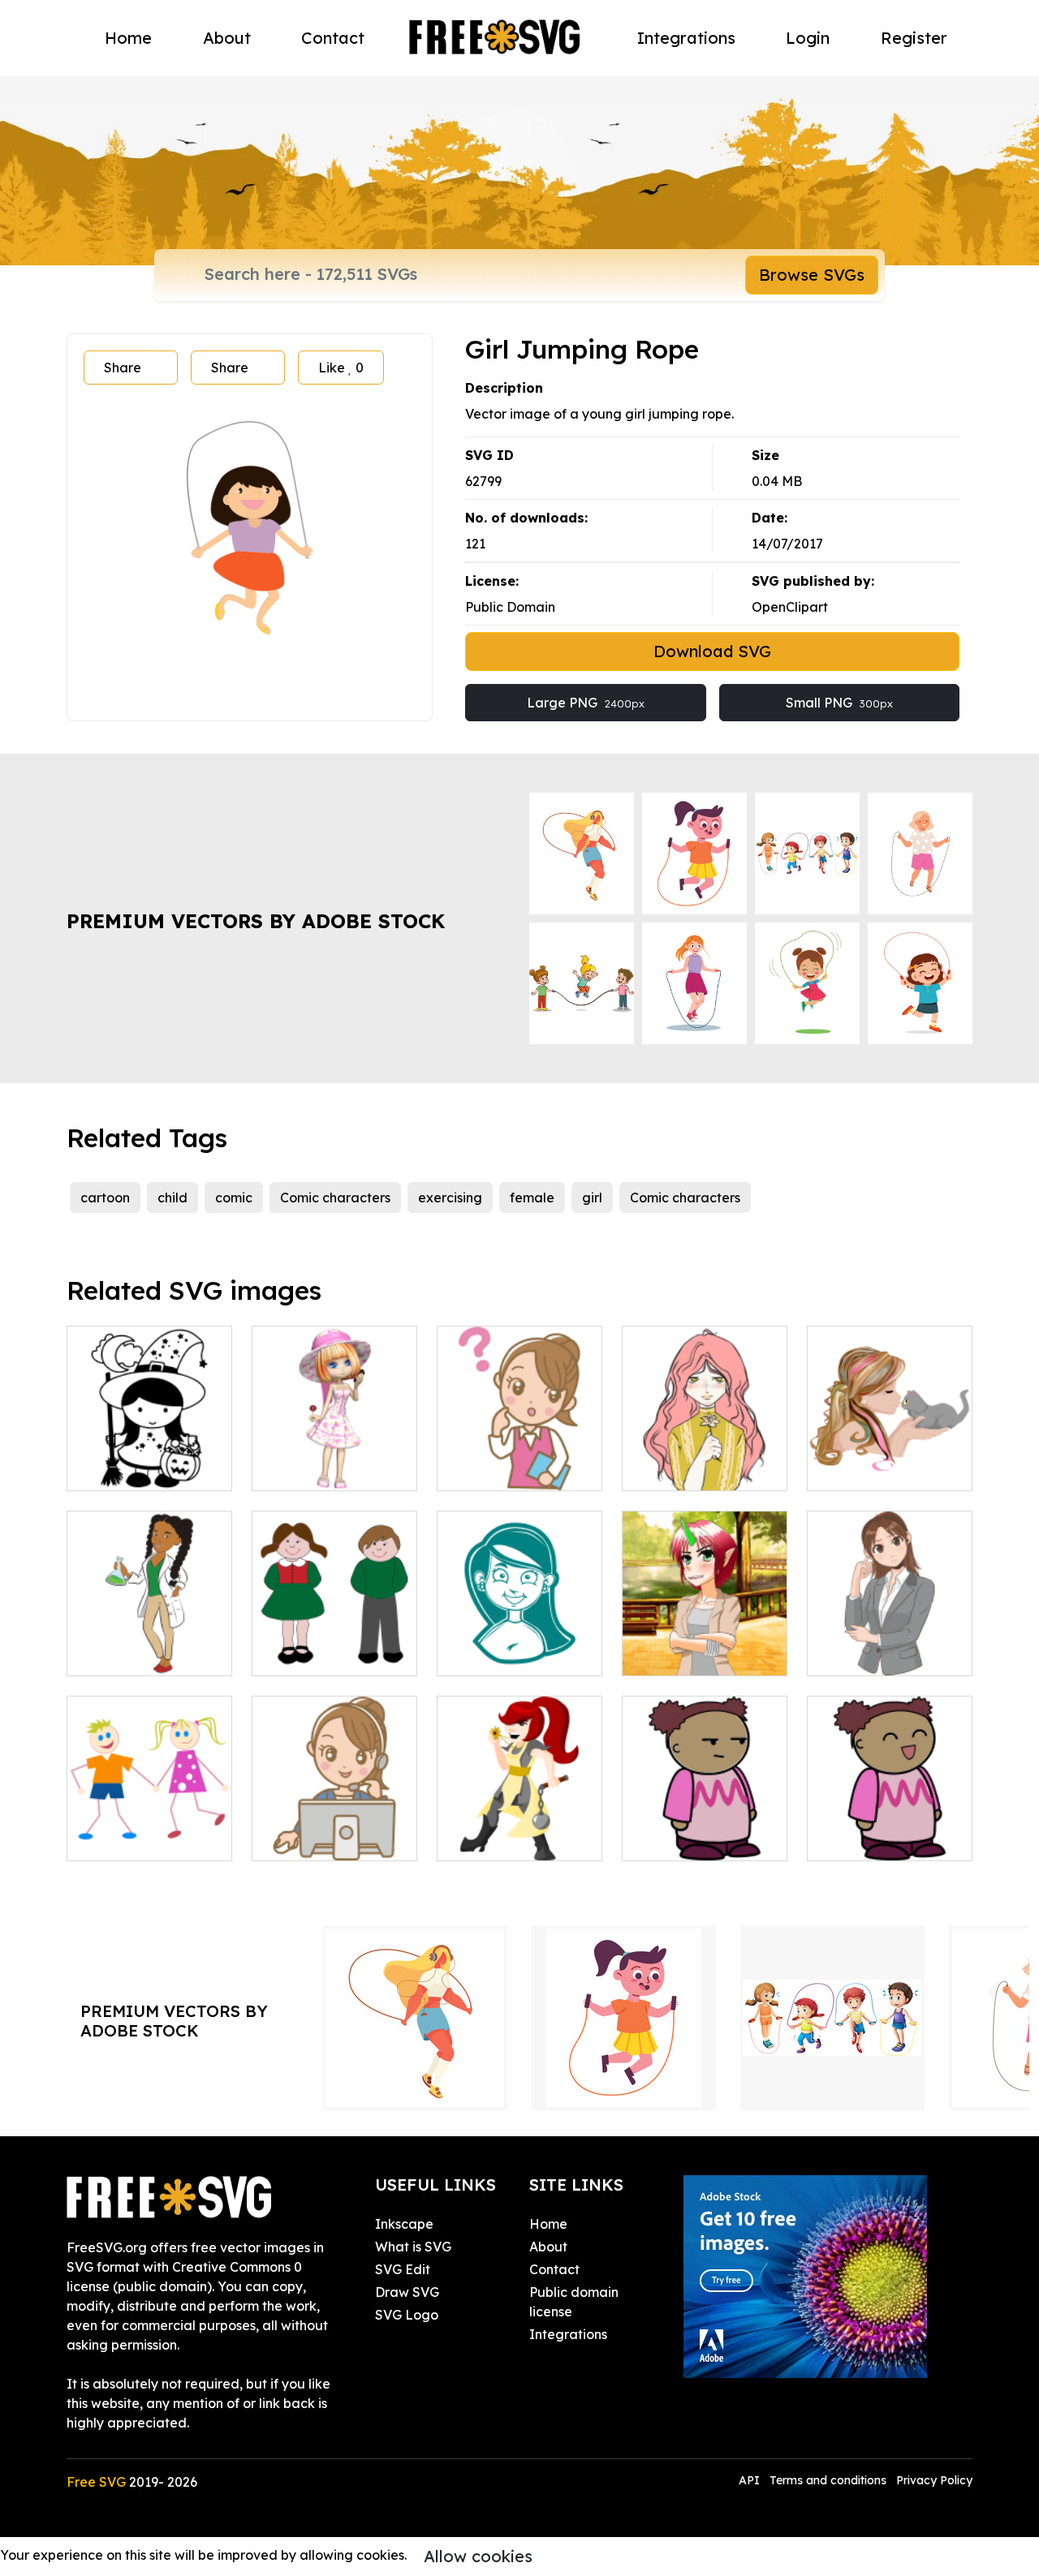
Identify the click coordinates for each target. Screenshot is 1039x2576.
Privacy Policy (934, 2480)
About (227, 38)
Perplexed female (511, 1469)
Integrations (686, 38)
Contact (333, 38)
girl (592, 1198)
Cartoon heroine (505, 1838)
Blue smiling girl (504, 1654)
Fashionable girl (320, 1469)
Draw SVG (407, 2292)
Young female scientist (150, 1644)
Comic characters (335, 1198)
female (532, 1198)
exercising (450, 1198)
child (172, 1198)
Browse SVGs (812, 275)
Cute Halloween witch (150, 1459)
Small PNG (839, 703)
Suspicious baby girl (702, 1838)
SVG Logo (407, 2315)
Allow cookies (478, 2556)
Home (128, 38)
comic (234, 1198)
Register (914, 38)
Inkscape (404, 2224)
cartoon (105, 1198)
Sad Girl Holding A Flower (705, 1459)
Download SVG (712, 651)
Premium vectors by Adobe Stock (256, 921)
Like (341, 368)
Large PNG (586, 703)
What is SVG (413, 2247)
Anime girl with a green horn (705, 1644)
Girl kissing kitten (877, 1469)
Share (123, 368)
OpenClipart (790, 607)
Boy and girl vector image (334, 1644)
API (751, 2480)
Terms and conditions (828, 2480)
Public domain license (574, 2302)
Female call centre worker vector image (335, 1819)
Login (808, 38)
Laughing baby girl (885, 1838)
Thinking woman (876, 1654)
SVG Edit (403, 2269)
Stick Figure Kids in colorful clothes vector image (149, 1819)
